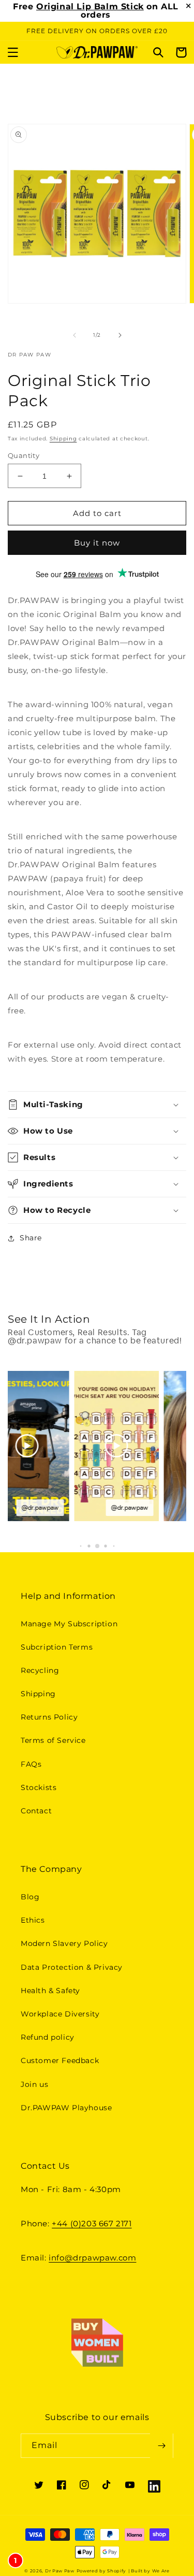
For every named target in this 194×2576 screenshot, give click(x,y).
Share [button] (31, 1238)
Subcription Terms (57, 1647)
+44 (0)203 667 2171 (92, 2223)
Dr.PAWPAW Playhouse (66, 2108)
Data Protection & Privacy (72, 1967)
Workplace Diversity (60, 2014)
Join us (34, 2084)
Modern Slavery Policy (64, 1943)
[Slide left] (74, 335)
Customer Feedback (60, 2060)
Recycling (40, 1670)
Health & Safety (50, 1991)
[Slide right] (120, 335)
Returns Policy (49, 1717)
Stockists (39, 1787)
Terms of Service (53, 1740)
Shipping (63, 439)
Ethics (33, 1920)
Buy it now (97, 543)
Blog (30, 1897)
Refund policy (48, 2037)
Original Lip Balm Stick (90, 6)
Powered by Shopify (102, 2571)
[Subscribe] (161, 2446)
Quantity (24, 455)
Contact (36, 1811)
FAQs (31, 1764)
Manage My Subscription (69, 1624)
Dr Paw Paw (60, 2571)
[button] (13, 52)
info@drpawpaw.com (92, 2258)
